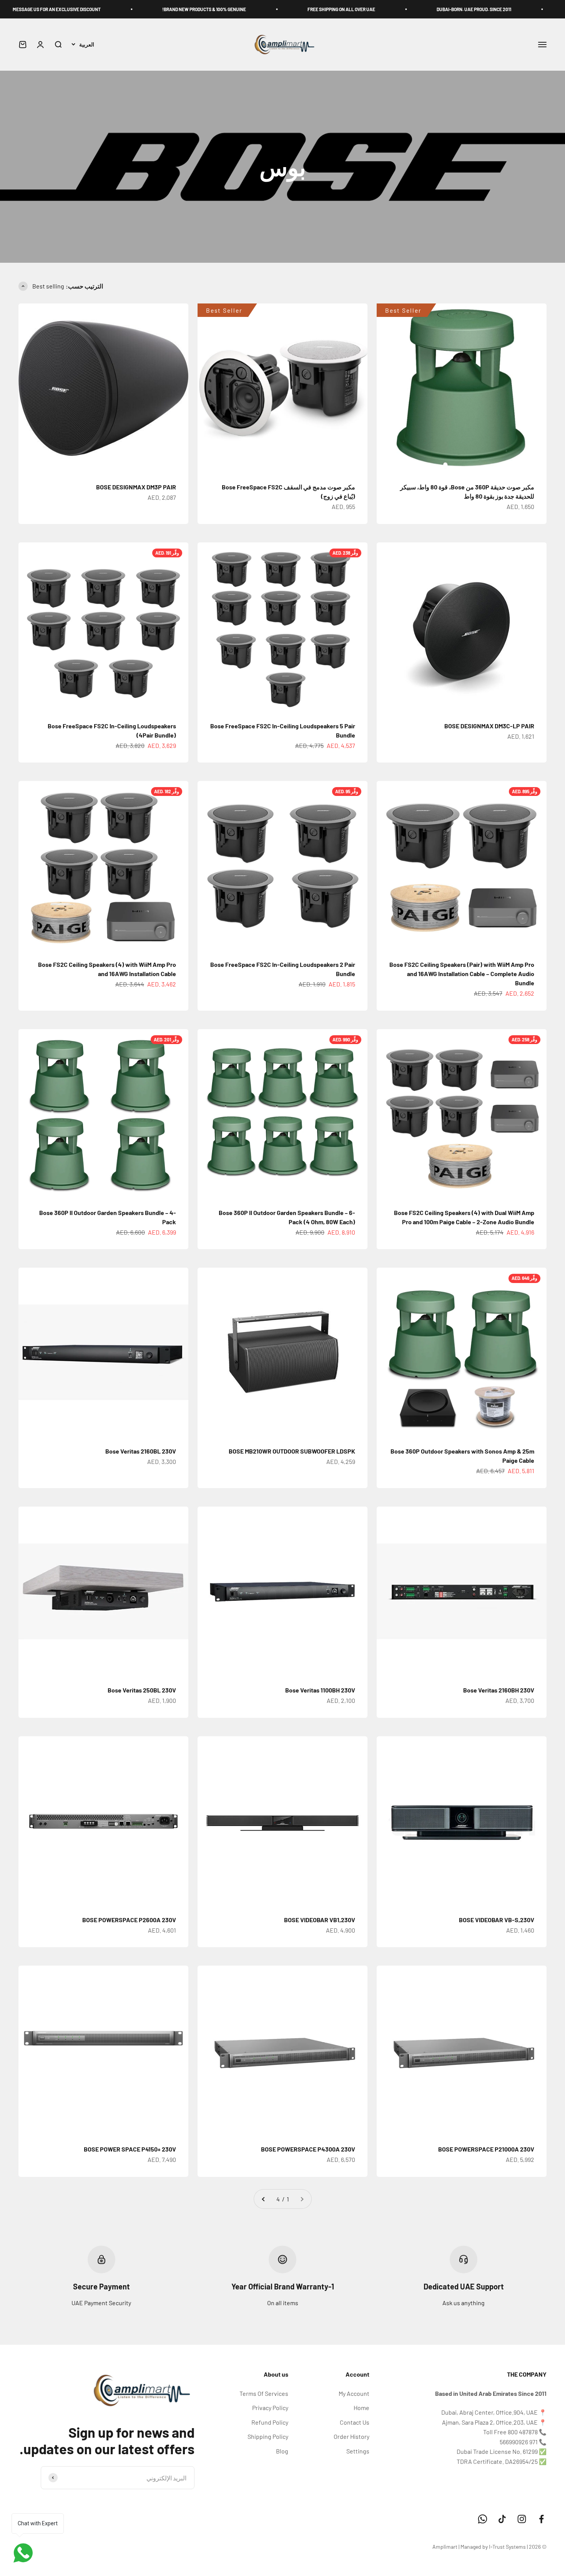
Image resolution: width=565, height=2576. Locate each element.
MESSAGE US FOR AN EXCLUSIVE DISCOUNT (129, 9)
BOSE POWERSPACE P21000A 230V (486, 2149)
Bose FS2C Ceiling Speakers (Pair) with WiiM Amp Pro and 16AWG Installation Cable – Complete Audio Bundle (462, 974)
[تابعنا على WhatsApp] (483, 2519)
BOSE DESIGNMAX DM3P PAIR (136, 487)
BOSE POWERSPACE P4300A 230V (308, 2149)
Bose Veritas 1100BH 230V (320, 1690)
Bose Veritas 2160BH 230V (499, 1690)
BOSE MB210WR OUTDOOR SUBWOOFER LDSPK (292, 1451)
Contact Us (355, 2422)
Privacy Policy (270, 2408)
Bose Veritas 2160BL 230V (141, 1451)
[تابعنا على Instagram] (522, 2519)
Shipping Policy (268, 2436)
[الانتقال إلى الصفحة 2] (264, 2199)
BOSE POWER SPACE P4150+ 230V (130, 2149)
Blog (282, 2451)
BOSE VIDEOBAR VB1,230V (320, 1920)
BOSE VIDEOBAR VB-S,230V (497, 1920)
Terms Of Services (264, 2393)
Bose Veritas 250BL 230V (142, 1690)
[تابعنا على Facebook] (541, 2519)
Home (361, 2408)
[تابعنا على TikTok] (502, 2519)
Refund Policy (270, 2422)
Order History (351, 2436)
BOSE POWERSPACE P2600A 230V (129, 1920)
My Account (354, 2393)
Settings (358, 2451)
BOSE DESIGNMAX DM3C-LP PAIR (489, 726)
